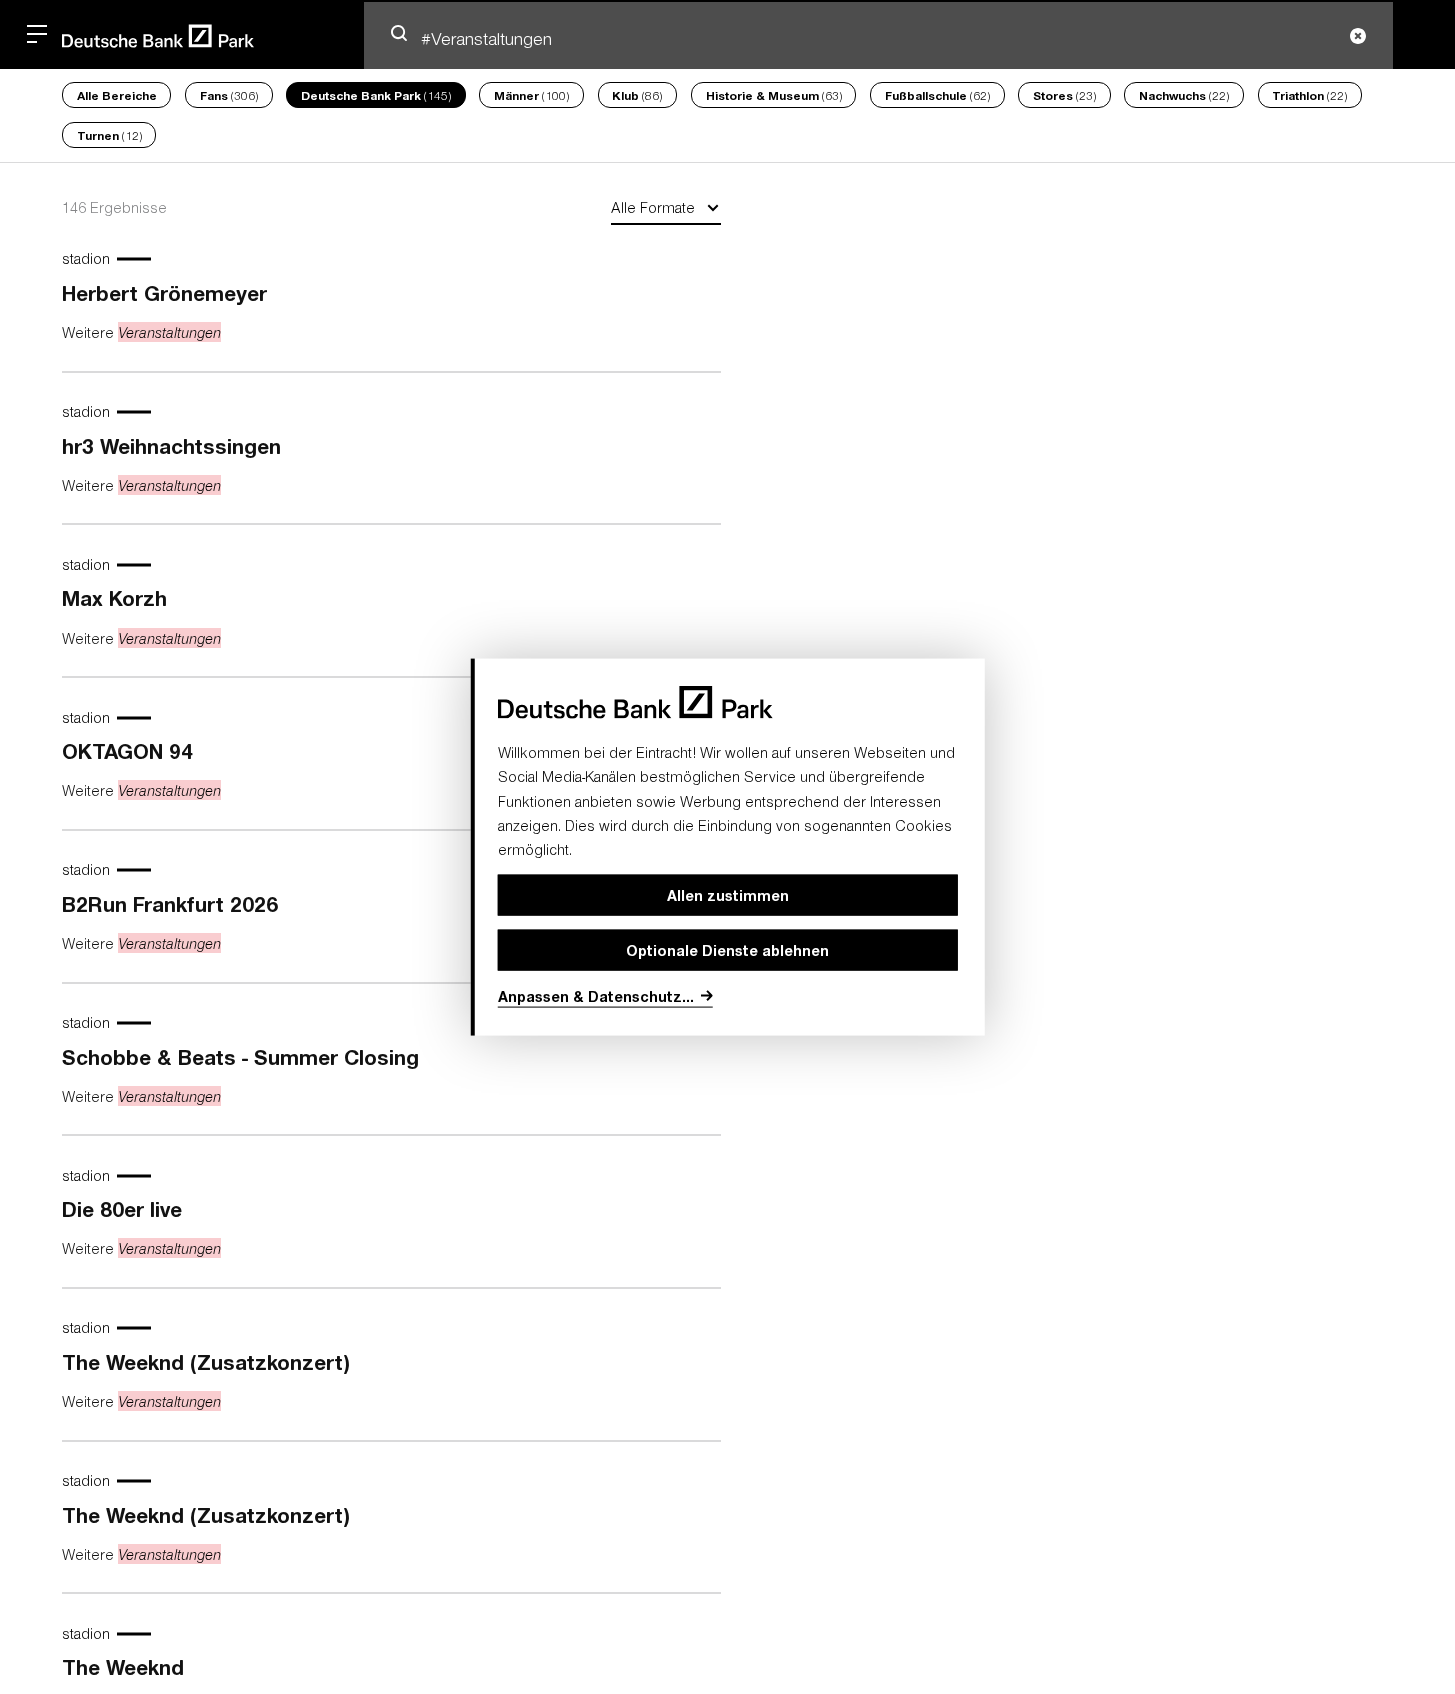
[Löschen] (1358, 36)
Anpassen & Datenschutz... (596, 996)
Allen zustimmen (728, 895)
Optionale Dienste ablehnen (727, 949)
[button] (399, 33)
